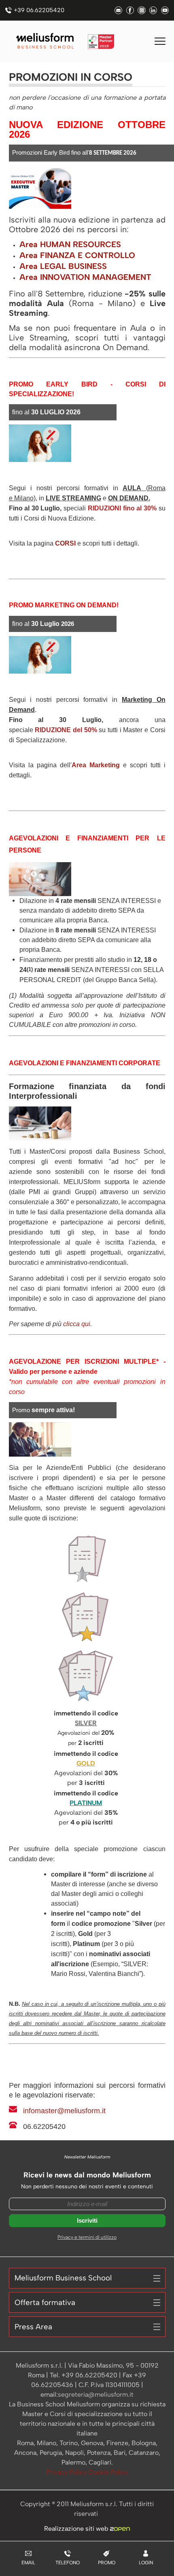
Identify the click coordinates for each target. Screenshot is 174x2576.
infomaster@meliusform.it (64, 2111)
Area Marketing (96, 765)
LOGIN (146, 2563)
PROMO (107, 2563)
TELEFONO (68, 2563)
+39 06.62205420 (39, 10)
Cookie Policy (108, 2472)
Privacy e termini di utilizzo (87, 2237)
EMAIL (28, 2563)
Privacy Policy (67, 2472)
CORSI (65, 543)
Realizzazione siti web (77, 2529)
